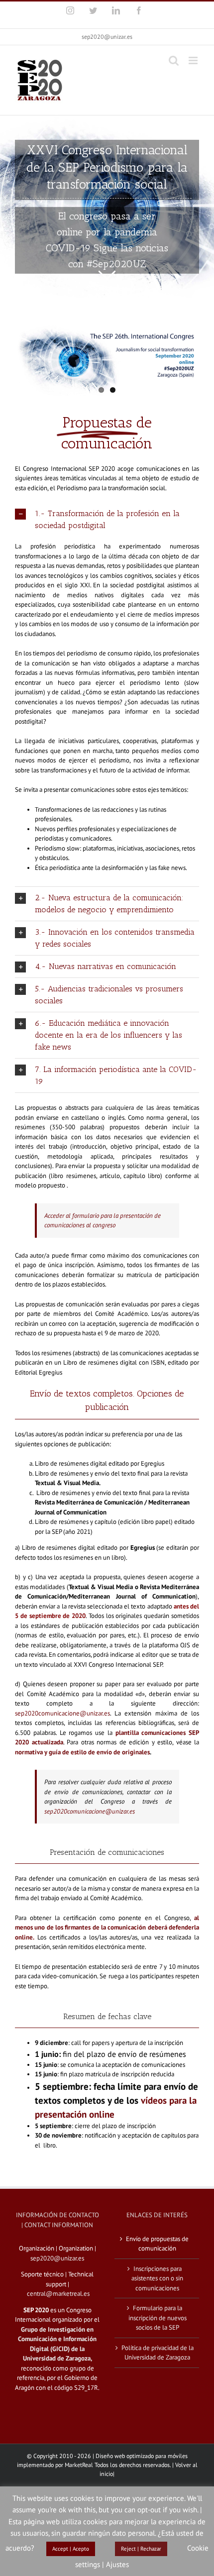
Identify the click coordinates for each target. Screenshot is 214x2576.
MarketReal (79, 2465)
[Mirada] (107, 207)
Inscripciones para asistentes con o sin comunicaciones (157, 2278)
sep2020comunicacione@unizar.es (62, 1713)
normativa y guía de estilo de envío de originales (82, 1752)
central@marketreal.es (58, 2294)
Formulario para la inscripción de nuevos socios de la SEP (158, 2318)
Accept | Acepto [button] (71, 2549)
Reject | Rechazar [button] (141, 2549)
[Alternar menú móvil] (194, 60)
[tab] (107, 520)
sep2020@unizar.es (107, 37)
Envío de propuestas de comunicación (157, 2244)
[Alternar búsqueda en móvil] (174, 60)
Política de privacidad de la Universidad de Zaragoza (158, 2353)
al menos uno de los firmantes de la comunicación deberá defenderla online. (107, 1928)
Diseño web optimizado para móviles (142, 2456)
